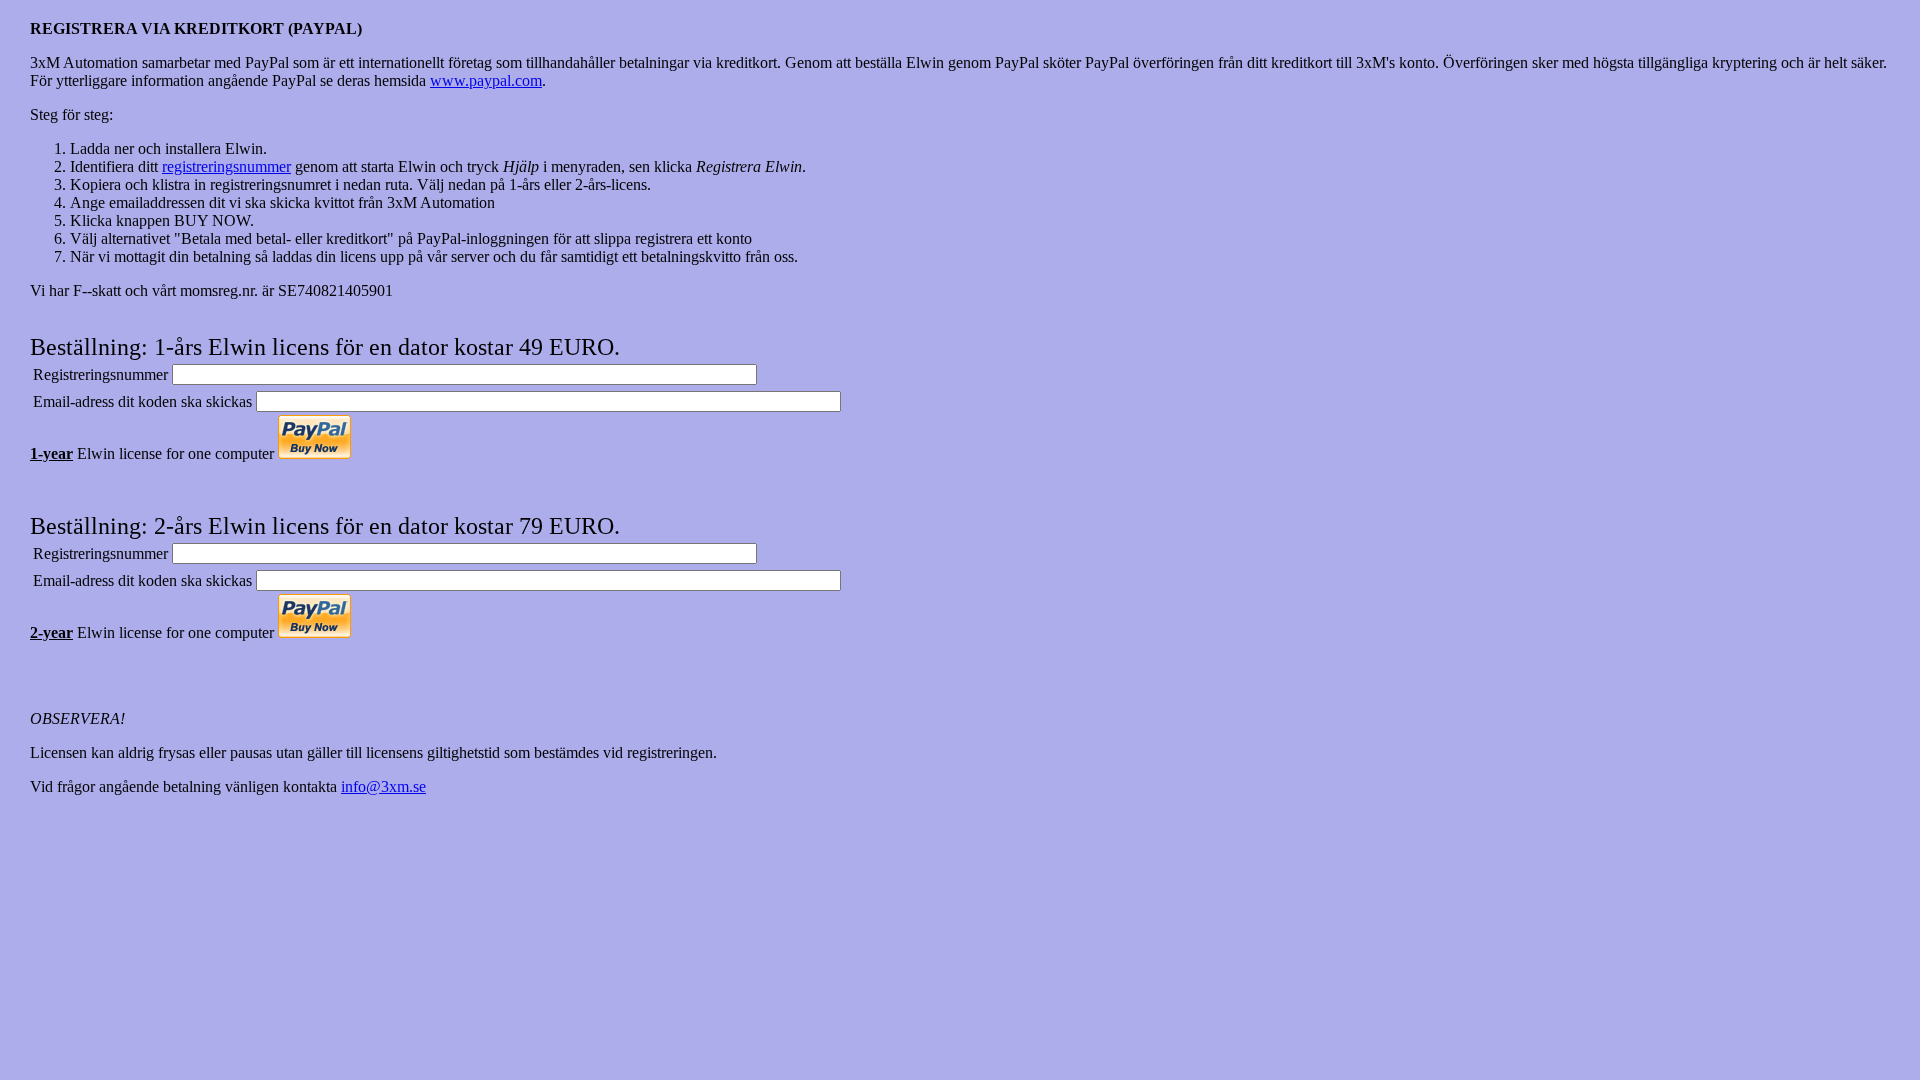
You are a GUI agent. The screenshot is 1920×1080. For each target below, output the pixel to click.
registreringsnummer (226, 166)
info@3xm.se (383, 786)
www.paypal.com (486, 80)
